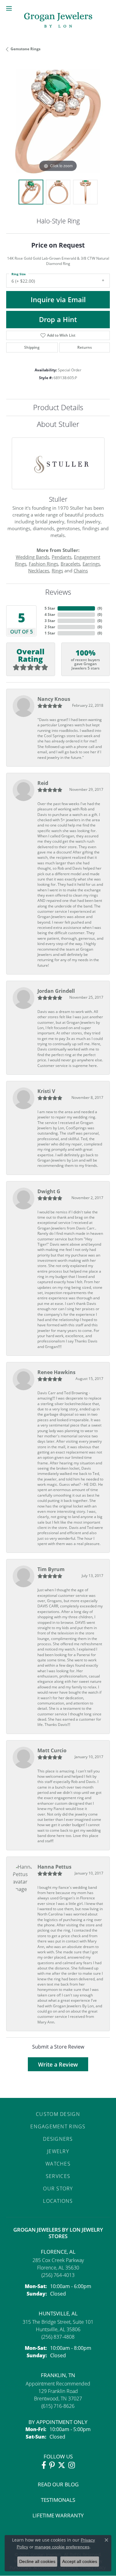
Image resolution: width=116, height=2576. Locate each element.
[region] (58, 121)
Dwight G (49, 1191)
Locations (58, 2201)
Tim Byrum (51, 1569)
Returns (85, 347)
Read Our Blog (58, 2484)
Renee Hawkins (56, 1372)
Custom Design (58, 2114)
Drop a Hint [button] (58, 319)
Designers (58, 2139)
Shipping (32, 347)
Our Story (58, 2188)
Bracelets (70, 564)
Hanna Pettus (54, 1867)
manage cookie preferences (62, 2547)
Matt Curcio (52, 1750)
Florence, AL (58, 2252)
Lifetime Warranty (58, 2515)
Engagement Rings (58, 2126)
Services (58, 2176)
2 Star (50, 627)
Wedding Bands (32, 557)
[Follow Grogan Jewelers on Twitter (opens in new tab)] (62, 2465)
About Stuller (58, 424)
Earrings (91, 564)
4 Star (50, 614)
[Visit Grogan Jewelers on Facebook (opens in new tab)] (44, 2465)
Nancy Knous (54, 699)
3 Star (50, 621)
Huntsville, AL (58, 2313)
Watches (58, 2164)
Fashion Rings (43, 564)
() (100, 608)
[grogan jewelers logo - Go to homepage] (58, 21)
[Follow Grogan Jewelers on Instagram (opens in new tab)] (72, 2465)
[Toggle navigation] (9, 8)
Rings (57, 571)
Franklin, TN (58, 2375)
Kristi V (46, 1091)
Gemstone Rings (26, 49)
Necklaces (39, 571)
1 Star (50, 633)
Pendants (62, 557)
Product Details (58, 407)
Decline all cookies (37, 2561)
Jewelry (58, 2151)
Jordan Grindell (56, 991)
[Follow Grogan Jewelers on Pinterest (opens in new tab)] (52, 2465)
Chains (81, 571)
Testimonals (58, 2500)
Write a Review (58, 2064)
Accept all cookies (80, 2561)
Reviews (58, 592)
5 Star (50, 608)
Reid (43, 783)
